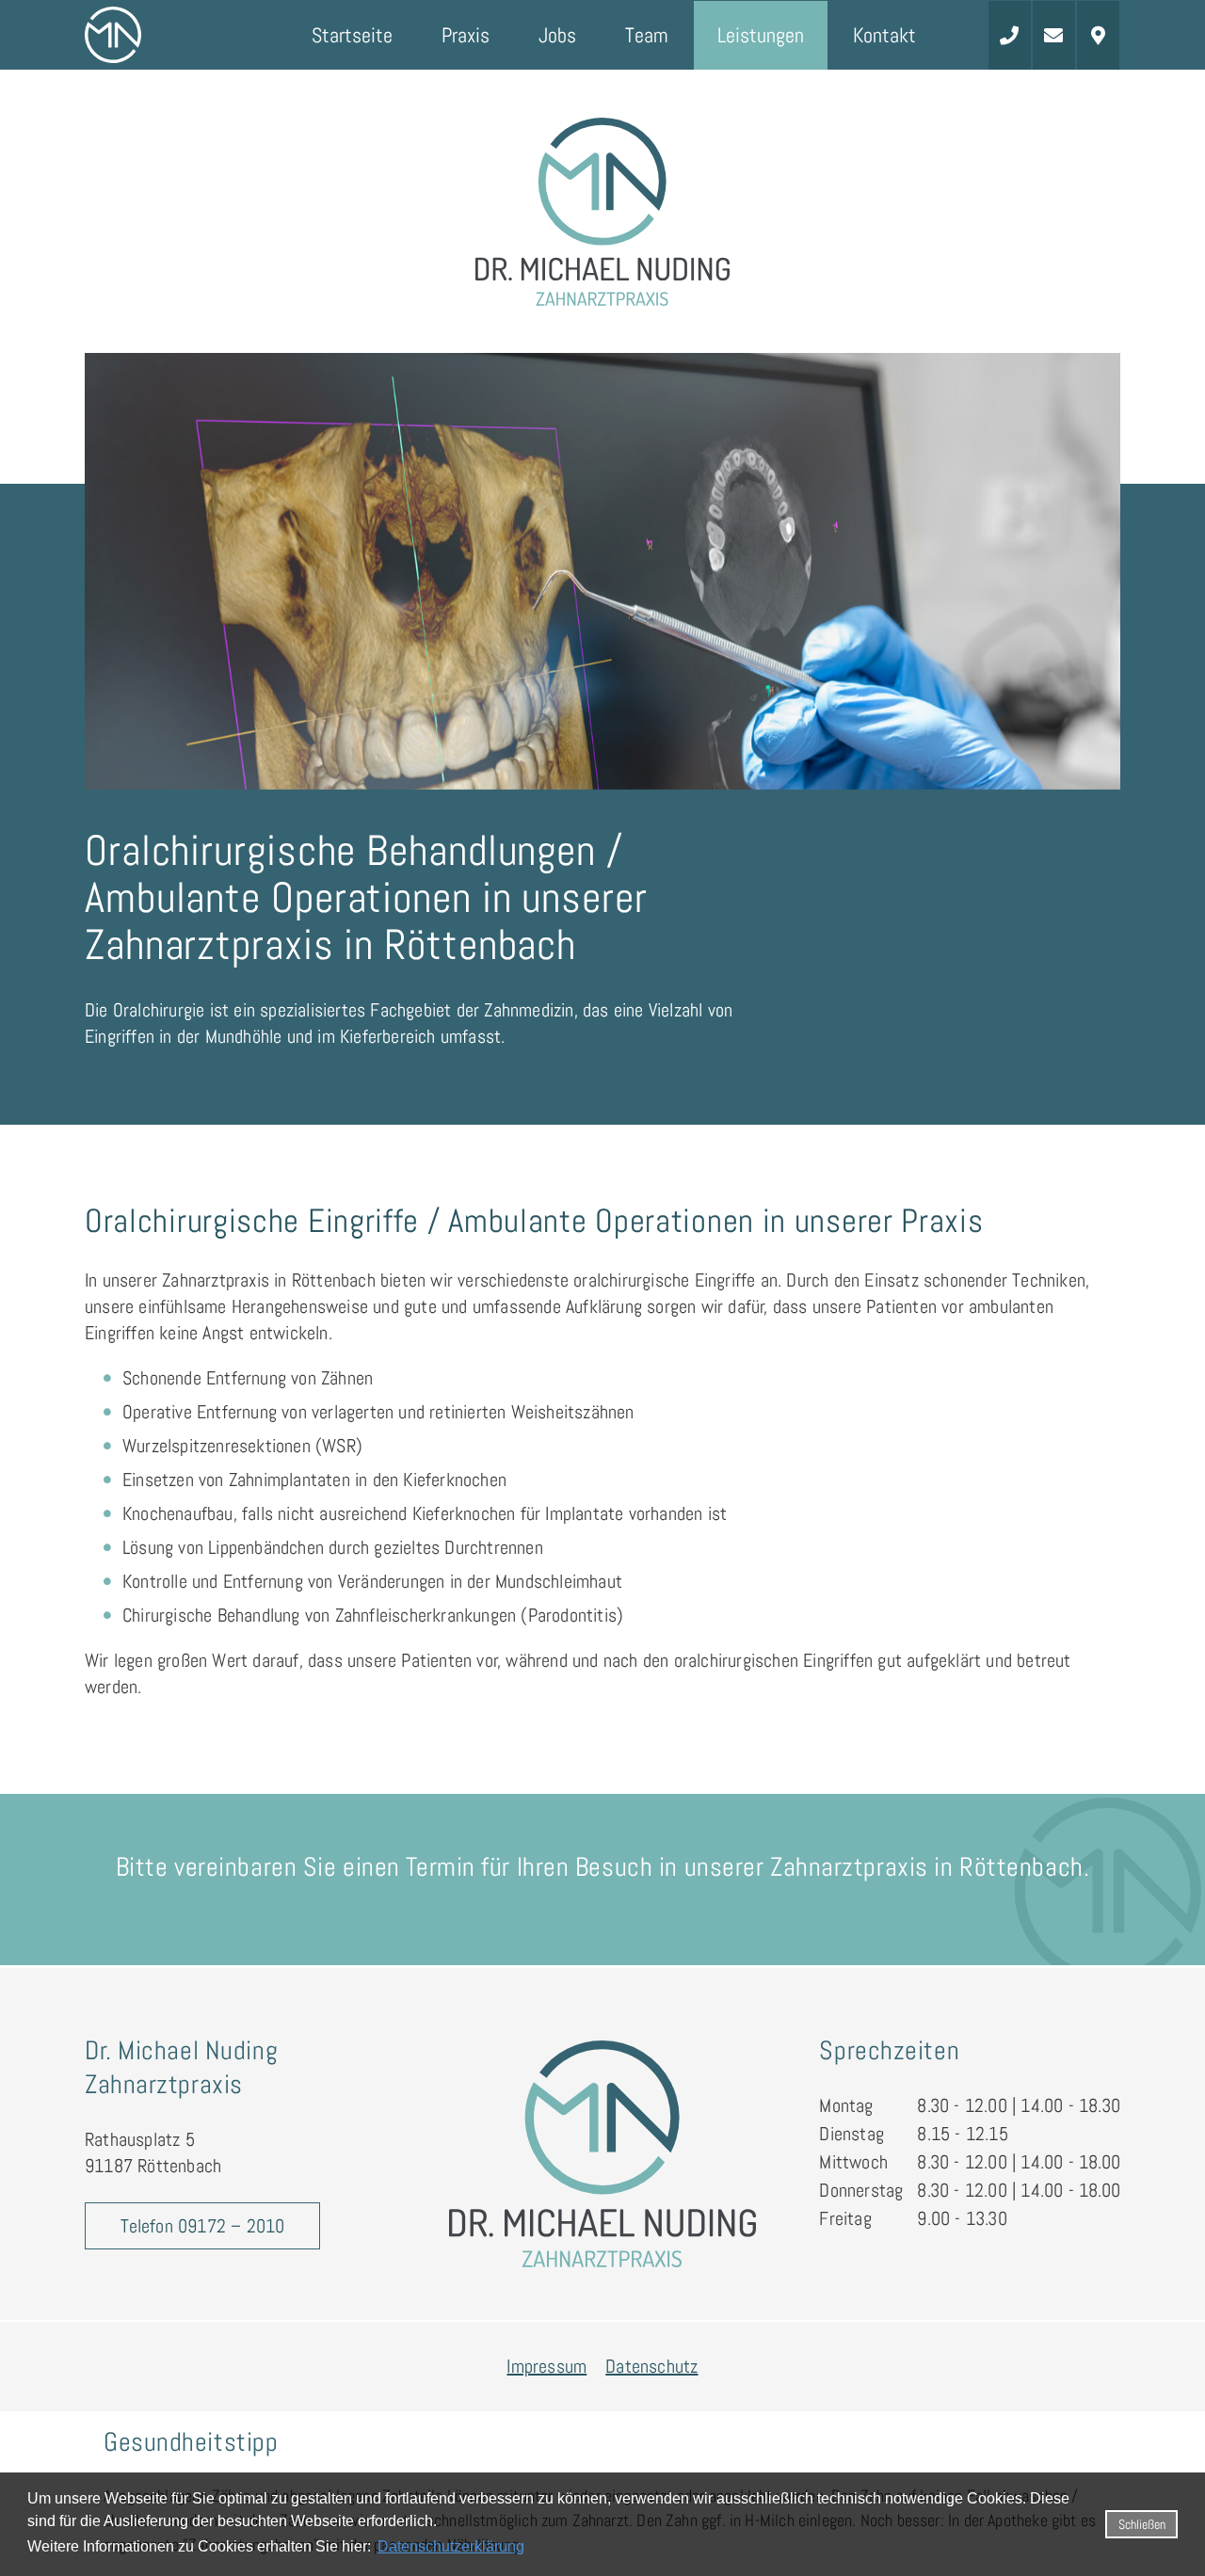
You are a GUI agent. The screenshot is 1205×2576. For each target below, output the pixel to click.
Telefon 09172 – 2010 (203, 2226)
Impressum (546, 2366)
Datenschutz (651, 2366)
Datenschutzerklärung (451, 2546)
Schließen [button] (1142, 2524)
